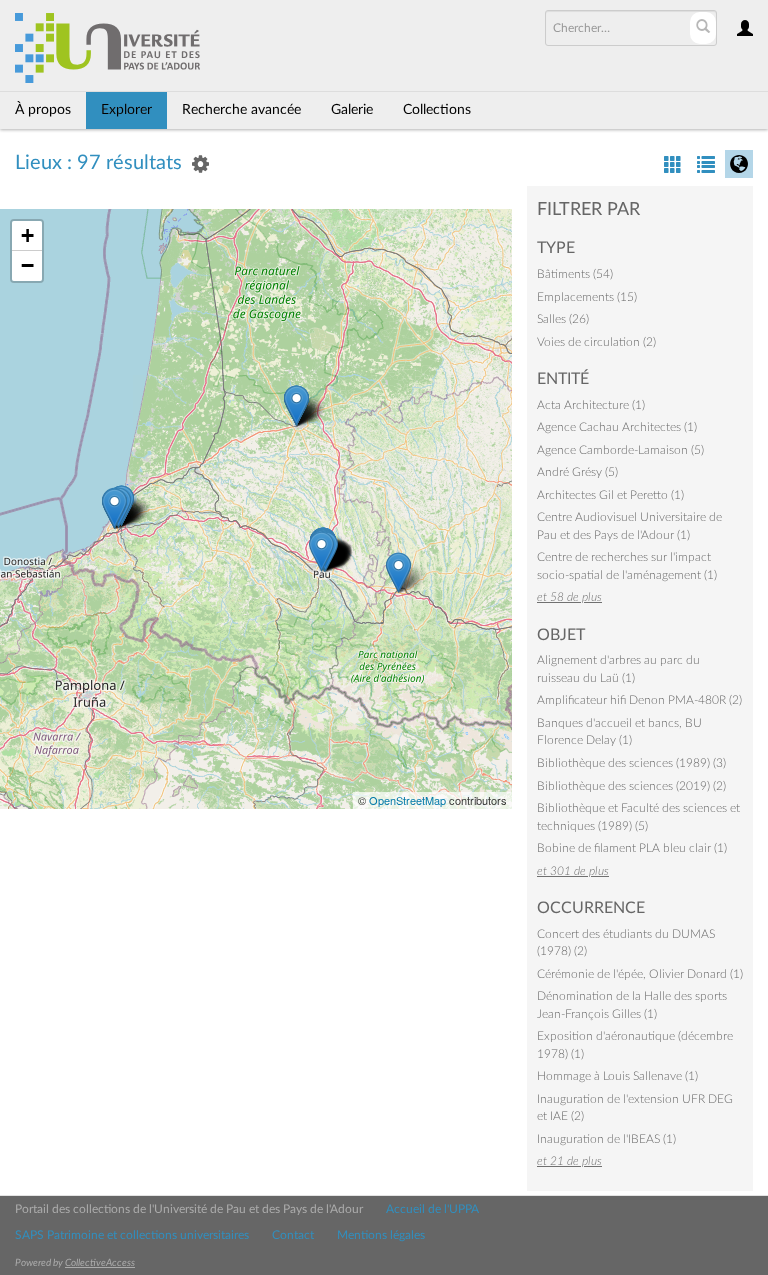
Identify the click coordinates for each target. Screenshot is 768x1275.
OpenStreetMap (407, 800)
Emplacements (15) (587, 297)
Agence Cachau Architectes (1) (617, 427)
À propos (43, 110)
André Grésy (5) (577, 472)
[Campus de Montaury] (114, 508)
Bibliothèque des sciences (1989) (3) (631, 763)
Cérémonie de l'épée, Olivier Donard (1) (640, 974)
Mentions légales (381, 1235)
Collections (437, 110)
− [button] (27, 265)
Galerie (352, 110)
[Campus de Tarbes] (398, 572)
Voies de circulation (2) (596, 342)
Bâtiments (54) (575, 274)
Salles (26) (563, 319)
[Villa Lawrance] (321, 551)
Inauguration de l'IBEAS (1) (606, 1139)
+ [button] (27, 235)
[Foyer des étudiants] (296, 405)
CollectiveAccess (100, 1263)
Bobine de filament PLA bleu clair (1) (632, 848)
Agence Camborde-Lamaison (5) (620, 450)
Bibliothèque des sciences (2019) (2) (631, 786)
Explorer (126, 110)
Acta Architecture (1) (591, 405)
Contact (293, 1235)
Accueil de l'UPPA (432, 1209)
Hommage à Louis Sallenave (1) (617, 1076)
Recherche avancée (241, 110)
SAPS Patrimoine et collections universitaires (132, 1235)
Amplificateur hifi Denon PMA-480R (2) (639, 700)
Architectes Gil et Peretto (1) (610, 495)
